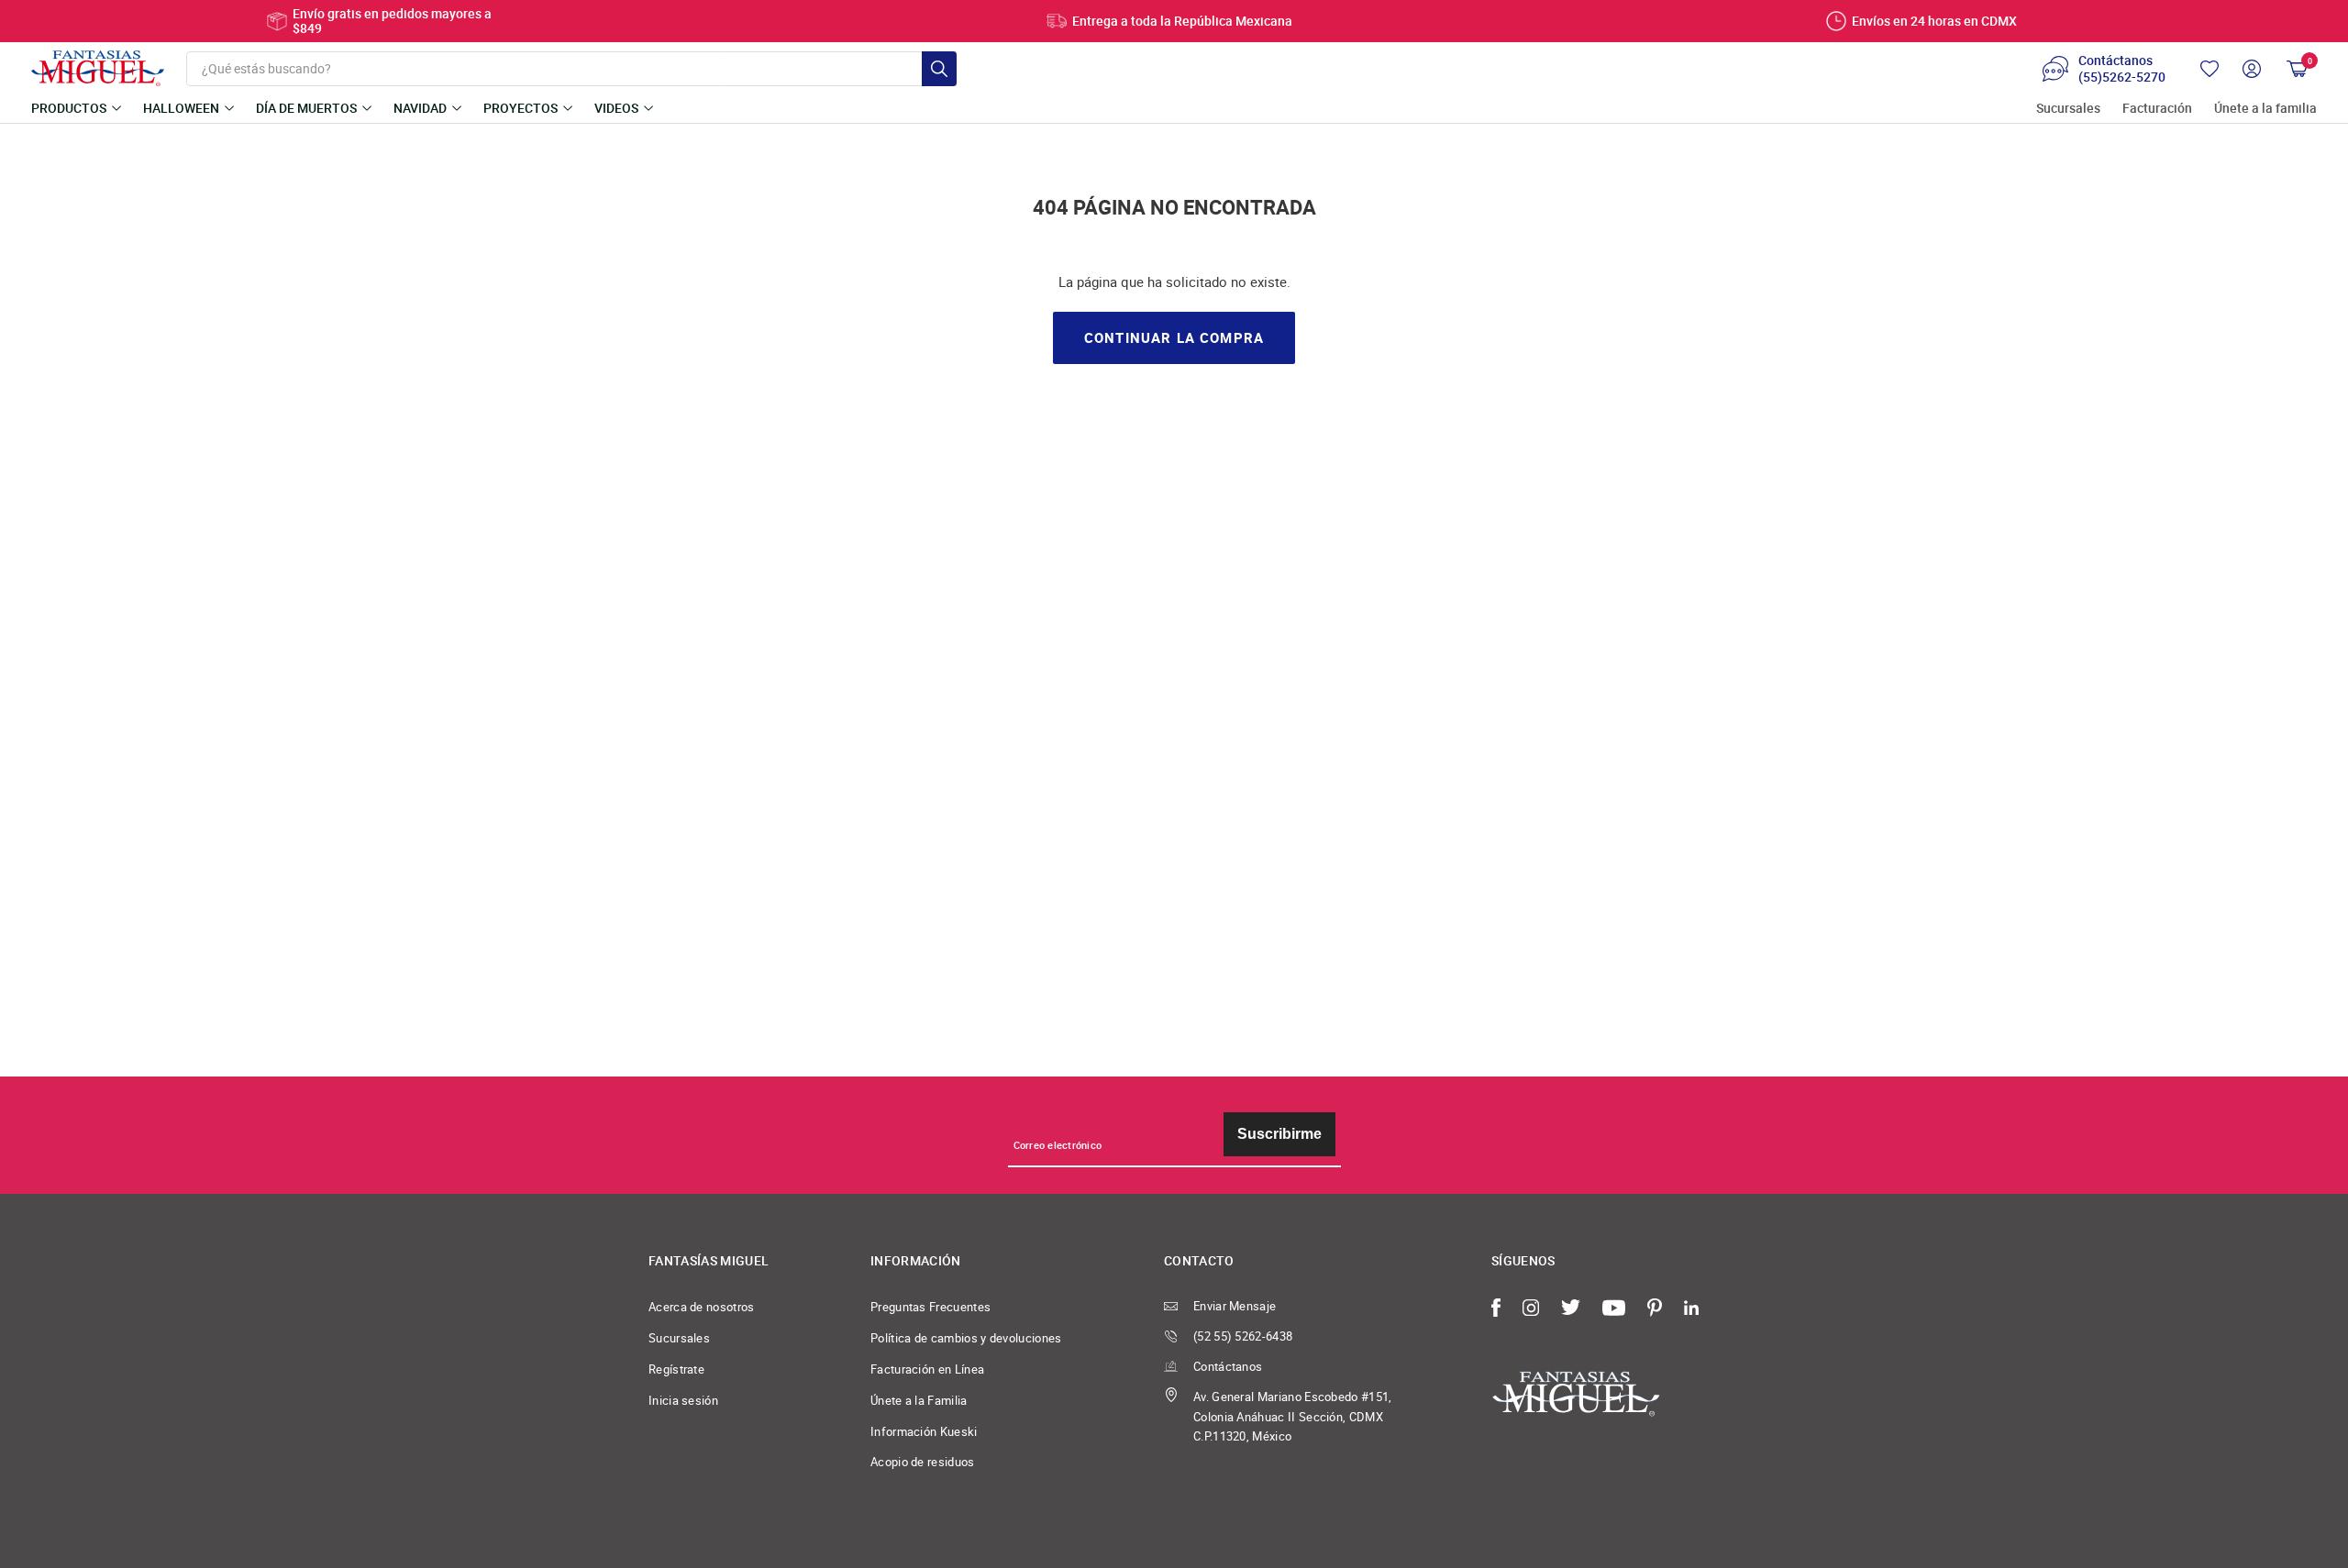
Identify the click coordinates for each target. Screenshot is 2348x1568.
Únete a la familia (2265, 109)
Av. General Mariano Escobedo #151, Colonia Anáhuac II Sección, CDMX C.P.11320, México (1293, 1417)
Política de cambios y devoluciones (966, 1338)
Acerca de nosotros (702, 1307)
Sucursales (2068, 109)
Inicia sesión (683, 1400)
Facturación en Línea (927, 1369)
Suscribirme (1279, 1134)
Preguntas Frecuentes (930, 1307)
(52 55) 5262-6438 (1243, 1336)
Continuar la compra (1174, 338)
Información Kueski (924, 1431)
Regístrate (676, 1369)
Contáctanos (1228, 1366)
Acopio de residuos (923, 1462)
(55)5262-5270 (2122, 77)
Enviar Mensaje (1235, 1306)
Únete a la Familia (919, 1400)
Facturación (2157, 109)
